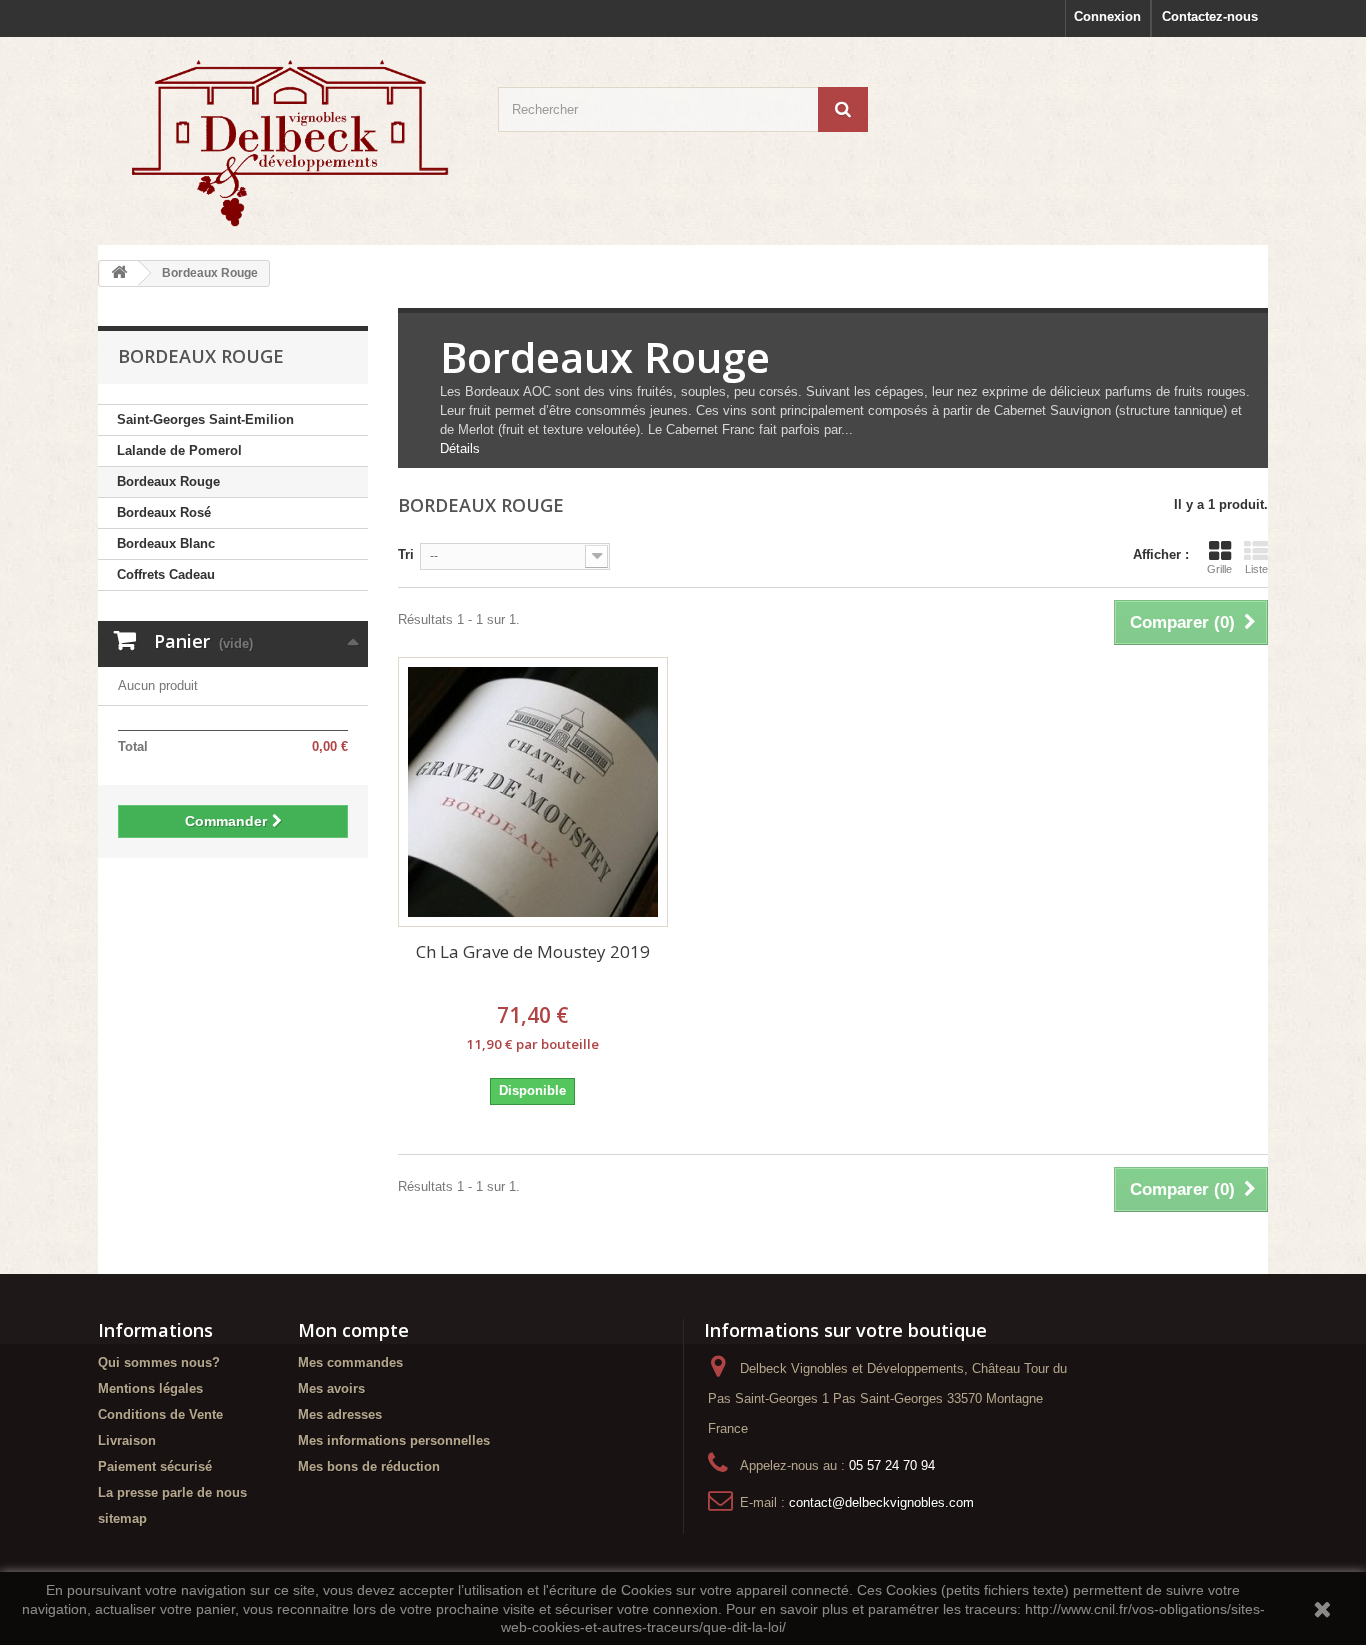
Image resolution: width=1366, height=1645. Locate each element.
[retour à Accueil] (119, 273)
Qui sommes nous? (159, 1362)
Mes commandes (350, 1362)
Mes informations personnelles (394, 1440)
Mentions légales (150, 1388)
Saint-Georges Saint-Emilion (205, 419)
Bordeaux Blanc (166, 543)
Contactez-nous (1210, 16)
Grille (1219, 569)
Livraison (127, 1440)
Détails (460, 448)
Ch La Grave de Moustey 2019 (533, 951)
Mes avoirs (331, 1388)
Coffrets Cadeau (166, 574)
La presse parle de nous (172, 1492)
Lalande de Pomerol (179, 450)
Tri (406, 554)
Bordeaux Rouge (168, 481)
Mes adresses (340, 1414)
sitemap (122, 1518)
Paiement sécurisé (155, 1466)
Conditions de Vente (160, 1414)
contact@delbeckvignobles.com (881, 1502)
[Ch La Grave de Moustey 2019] (533, 792)
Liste (1256, 569)
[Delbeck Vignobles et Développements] (283, 141)
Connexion (1107, 16)
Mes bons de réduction (369, 1466)
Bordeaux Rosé (164, 512)
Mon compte (353, 1330)
